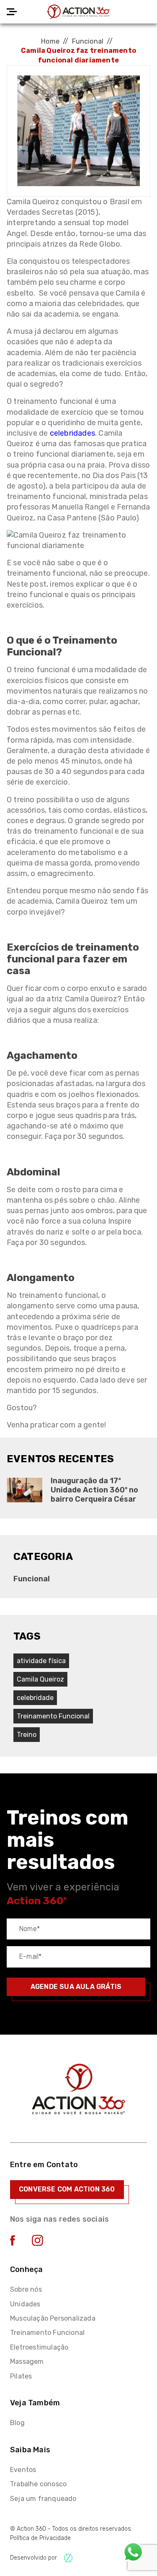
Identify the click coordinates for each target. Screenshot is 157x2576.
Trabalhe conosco (38, 2484)
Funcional (88, 41)
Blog (17, 2423)
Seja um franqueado (43, 2499)
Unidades (25, 2304)
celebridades (72, 433)
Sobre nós (26, 2289)
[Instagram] (37, 2244)
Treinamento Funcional (47, 2333)
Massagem (27, 2362)
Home (50, 41)
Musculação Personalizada (53, 2318)
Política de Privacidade (40, 2538)
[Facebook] (13, 2243)
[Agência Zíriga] (68, 2558)
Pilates (21, 2376)
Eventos (23, 2470)
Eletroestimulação (39, 2347)
